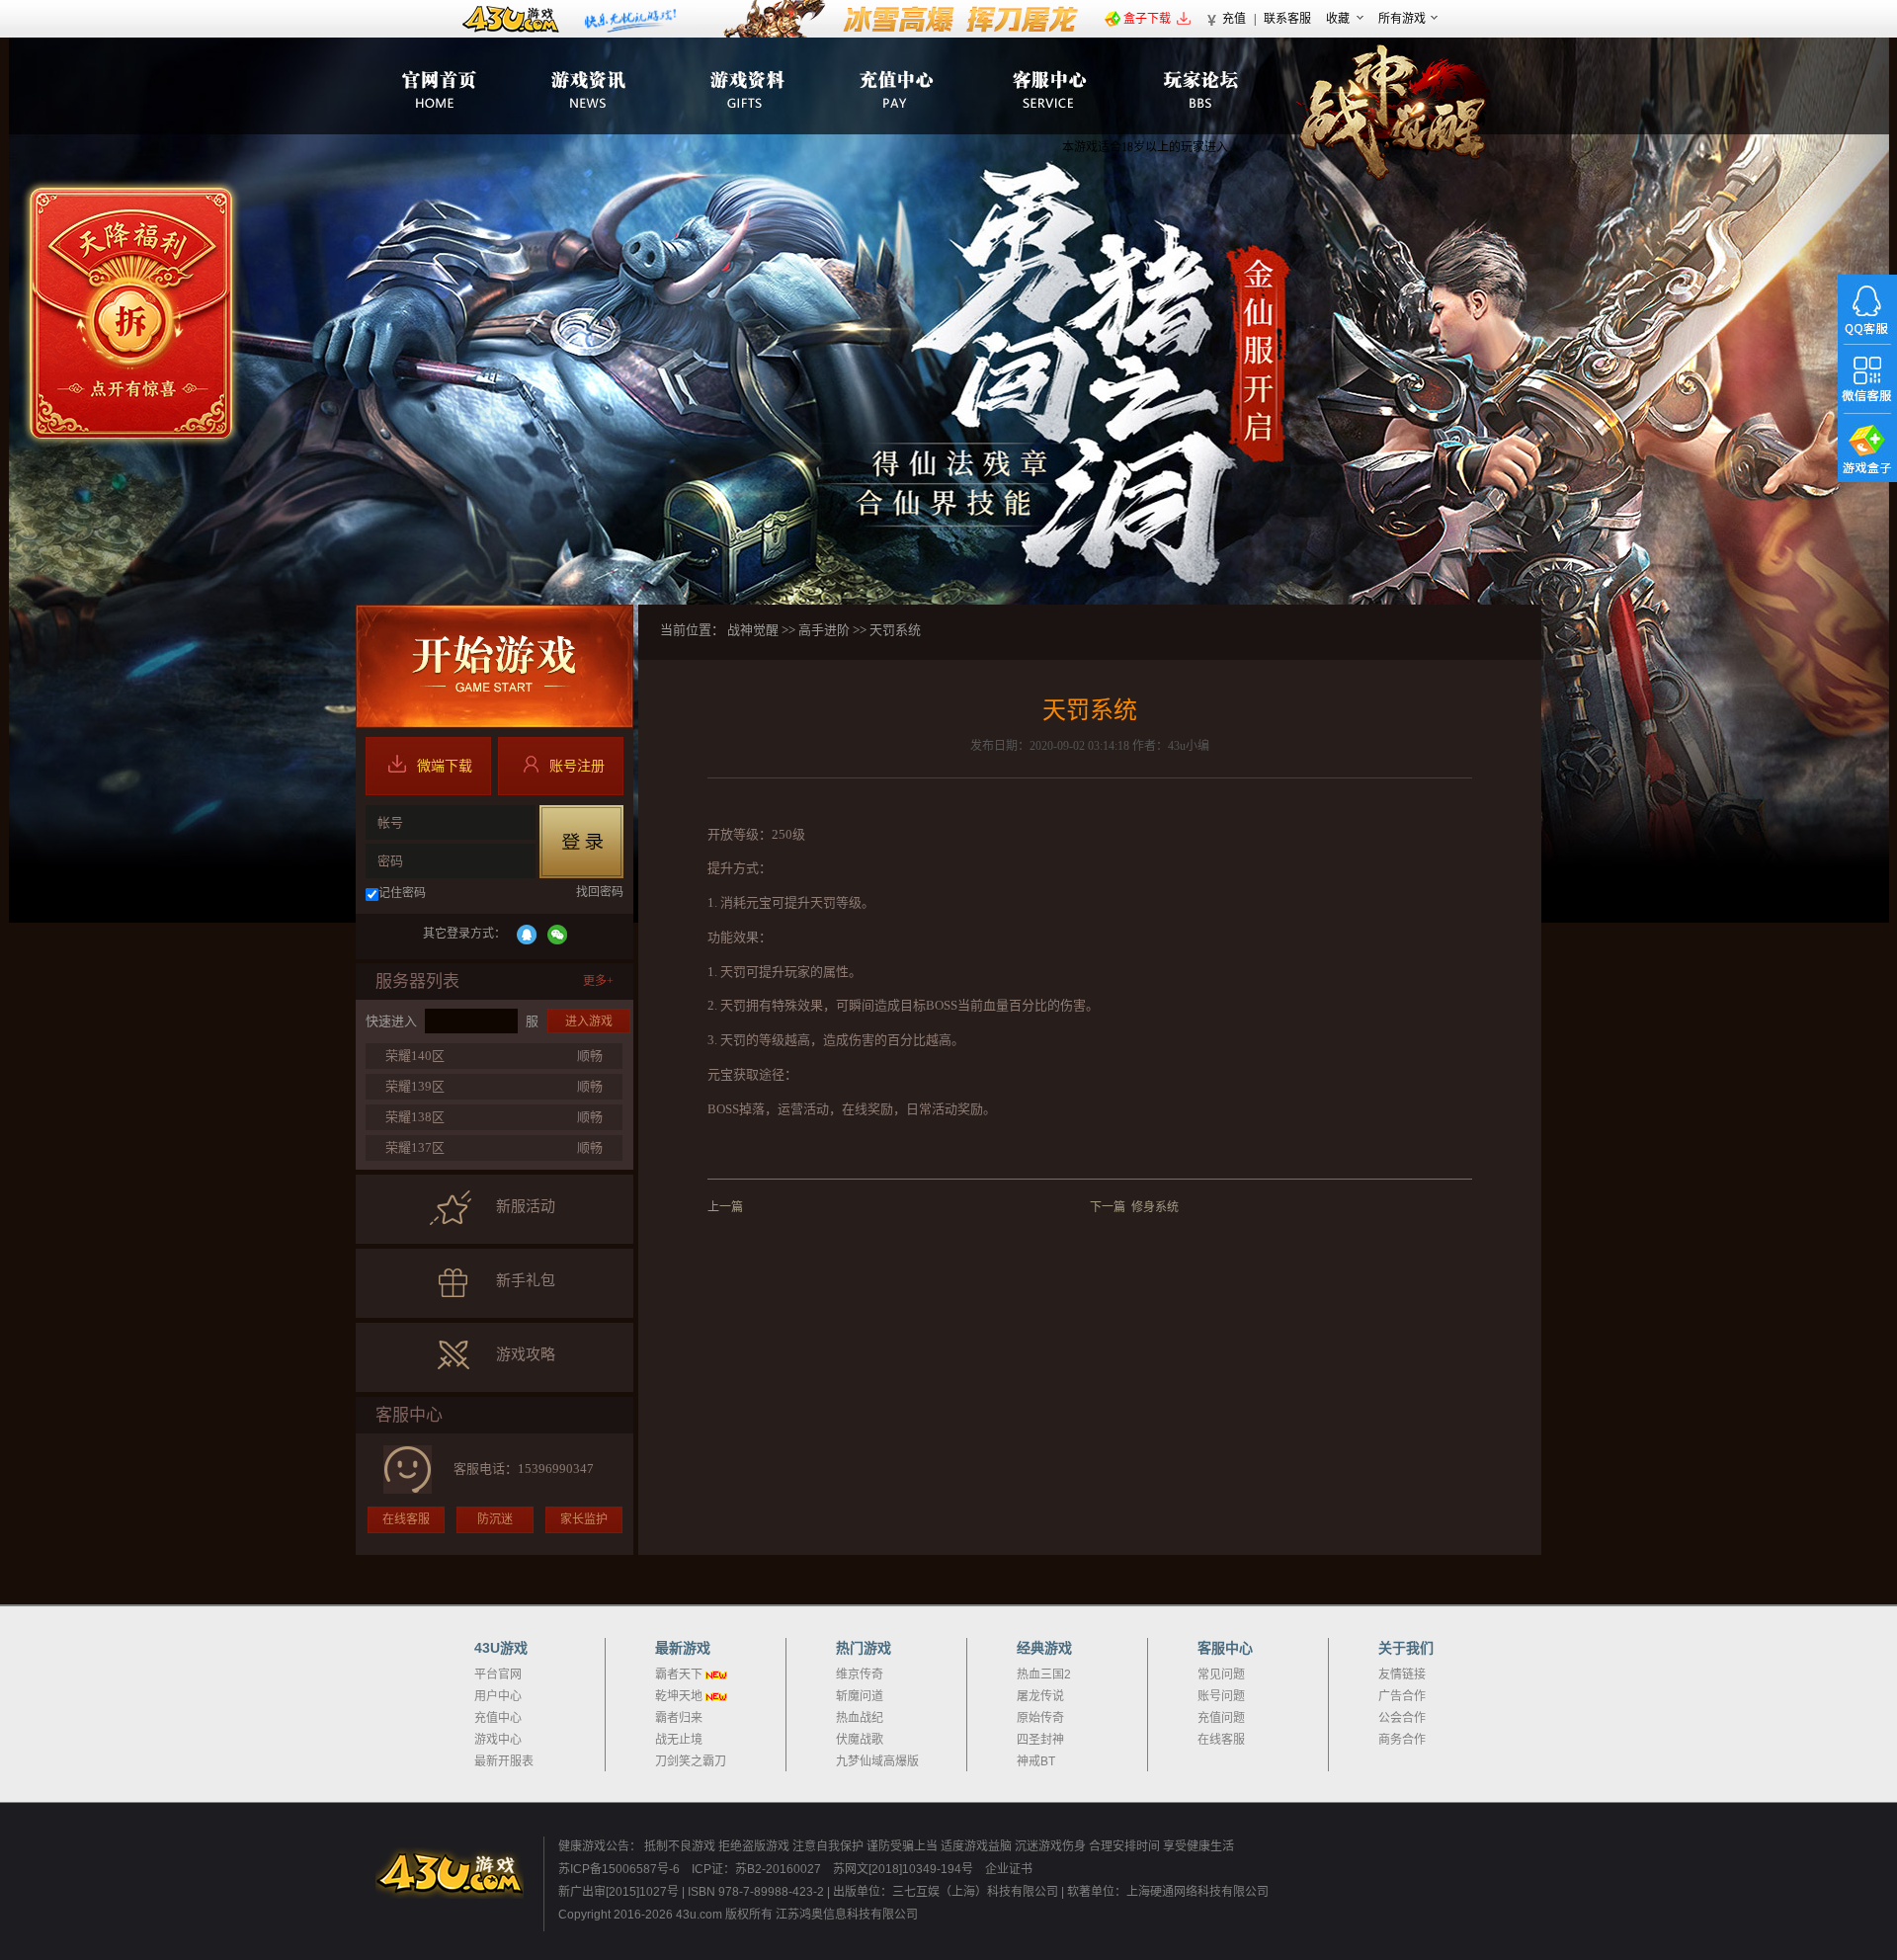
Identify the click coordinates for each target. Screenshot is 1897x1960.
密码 (390, 861)
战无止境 (679, 1740)
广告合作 (1402, 1696)
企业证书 (1009, 1869)
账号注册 (577, 766)
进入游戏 (589, 1021)
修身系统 (1155, 1207)
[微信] (557, 935)
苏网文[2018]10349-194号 (905, 1869)
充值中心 (498, 1718)
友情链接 (1402, 1674)
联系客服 (1287, 19)
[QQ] (527, 935)
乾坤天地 (679, 1696)
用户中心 (498, 1696)
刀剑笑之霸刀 (691, 1761)
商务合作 (1402, 1740)
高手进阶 (824, 630)
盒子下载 (1147, 19)
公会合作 (1402, 1718)
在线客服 (406, 1519)
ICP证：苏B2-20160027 (756, 1869)
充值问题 (1221, 1718)
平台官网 (498, 1674)
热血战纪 (860, 1718)
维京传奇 (860, 1674)
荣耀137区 (415, 1147)
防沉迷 (495, 1519)
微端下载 (445, 766)
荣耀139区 (415, 1086)
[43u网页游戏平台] (459, 1873)
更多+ (598, 981)
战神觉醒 (753, 630)
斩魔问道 (860, 1696)
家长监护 (584, 1519)
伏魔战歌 (860, 1740)
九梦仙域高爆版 (877, 1761)
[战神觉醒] (1394, 113)
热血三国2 (1044, 1674)
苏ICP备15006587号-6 (619, 1869)
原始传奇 (1040, 1718)
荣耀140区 (415, 1056)
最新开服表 (504, 1761)
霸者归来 (679, 1718)
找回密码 (600, 892)
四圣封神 (1040, 1740)
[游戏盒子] (1867, 448)
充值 (1234, 19)
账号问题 (1221, 1696)
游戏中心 (498, 1740)
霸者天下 (679, 1674)
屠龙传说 (1040, 1696)
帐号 (390, 822)
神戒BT (1036, 1761)
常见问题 (1221, 1674)
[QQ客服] (1867, 309)
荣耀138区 (415, 1117)
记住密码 (402, 893)
